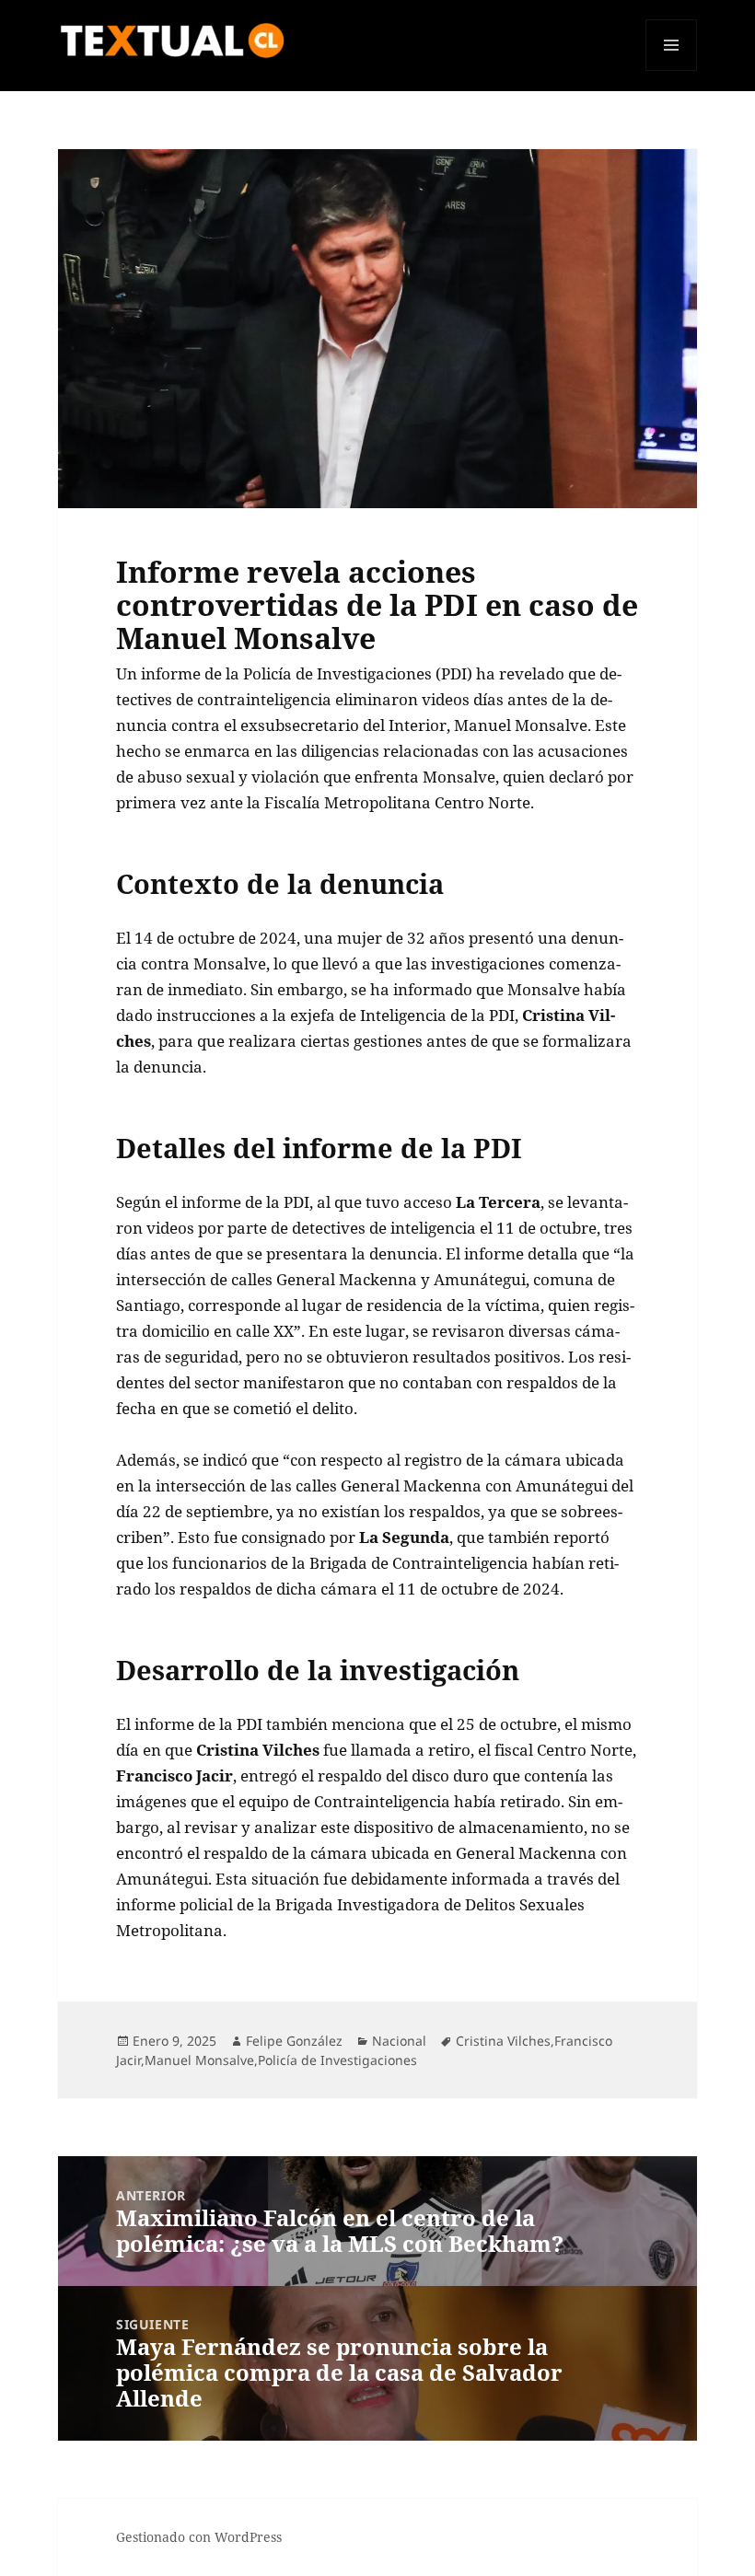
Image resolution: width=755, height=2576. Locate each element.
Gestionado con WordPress (199, 2537)
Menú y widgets (672, 70)
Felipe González (294, 2041)
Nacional (399, 2041)
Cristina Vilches (503, 2041)
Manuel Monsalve (199, 2060)
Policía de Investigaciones (337, 2060)
